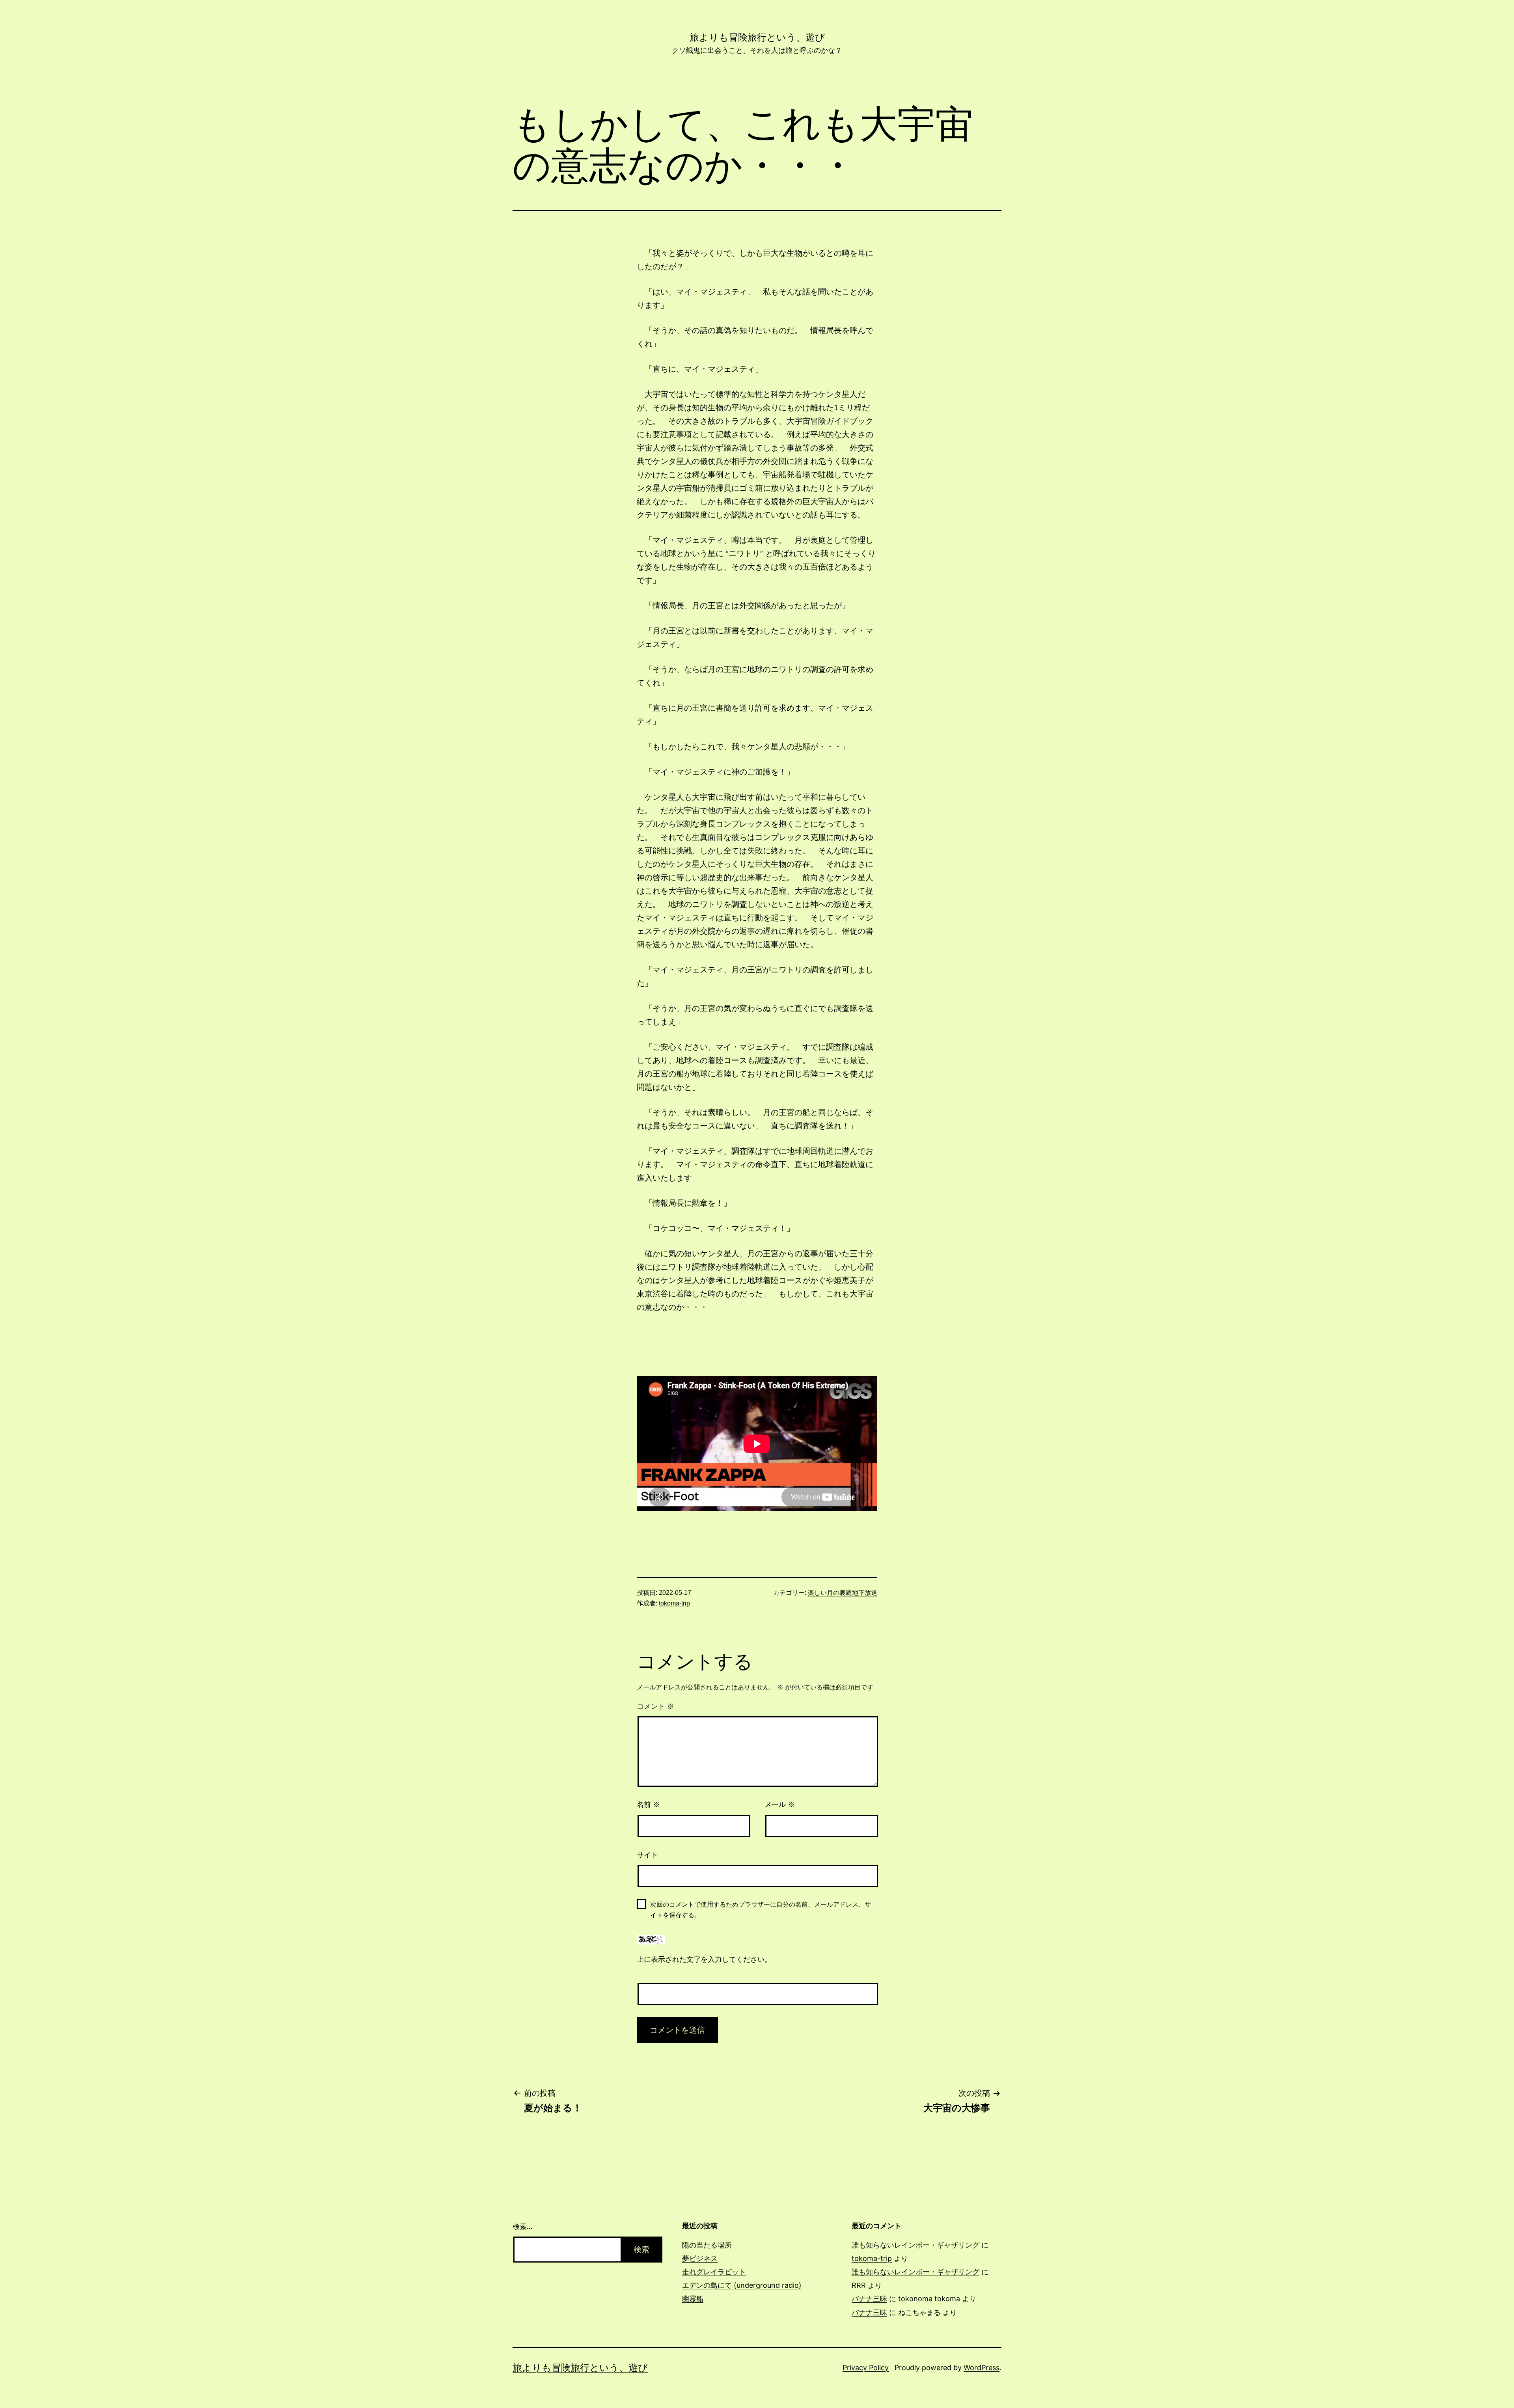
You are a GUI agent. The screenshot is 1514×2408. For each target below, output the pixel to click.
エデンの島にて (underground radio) (742, 2285)
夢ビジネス (700, 2258)
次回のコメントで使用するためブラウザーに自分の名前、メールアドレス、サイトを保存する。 (761, 1910)
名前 (648, 1805)
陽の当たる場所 (707, 2245)
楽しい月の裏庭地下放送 (843, 1593)
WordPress (982, 2368)
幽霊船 (693, 2299)
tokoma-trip (674, 1603)
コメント (655, 1706)
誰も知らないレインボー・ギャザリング (915, 2245)
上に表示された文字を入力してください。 (704, 1959)
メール (780, 1805)
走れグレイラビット (714, 2272)
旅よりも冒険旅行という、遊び (757, 37)
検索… (523, 2226)
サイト (647, 1855)
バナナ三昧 (869, 2299)
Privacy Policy (866, 2368)
